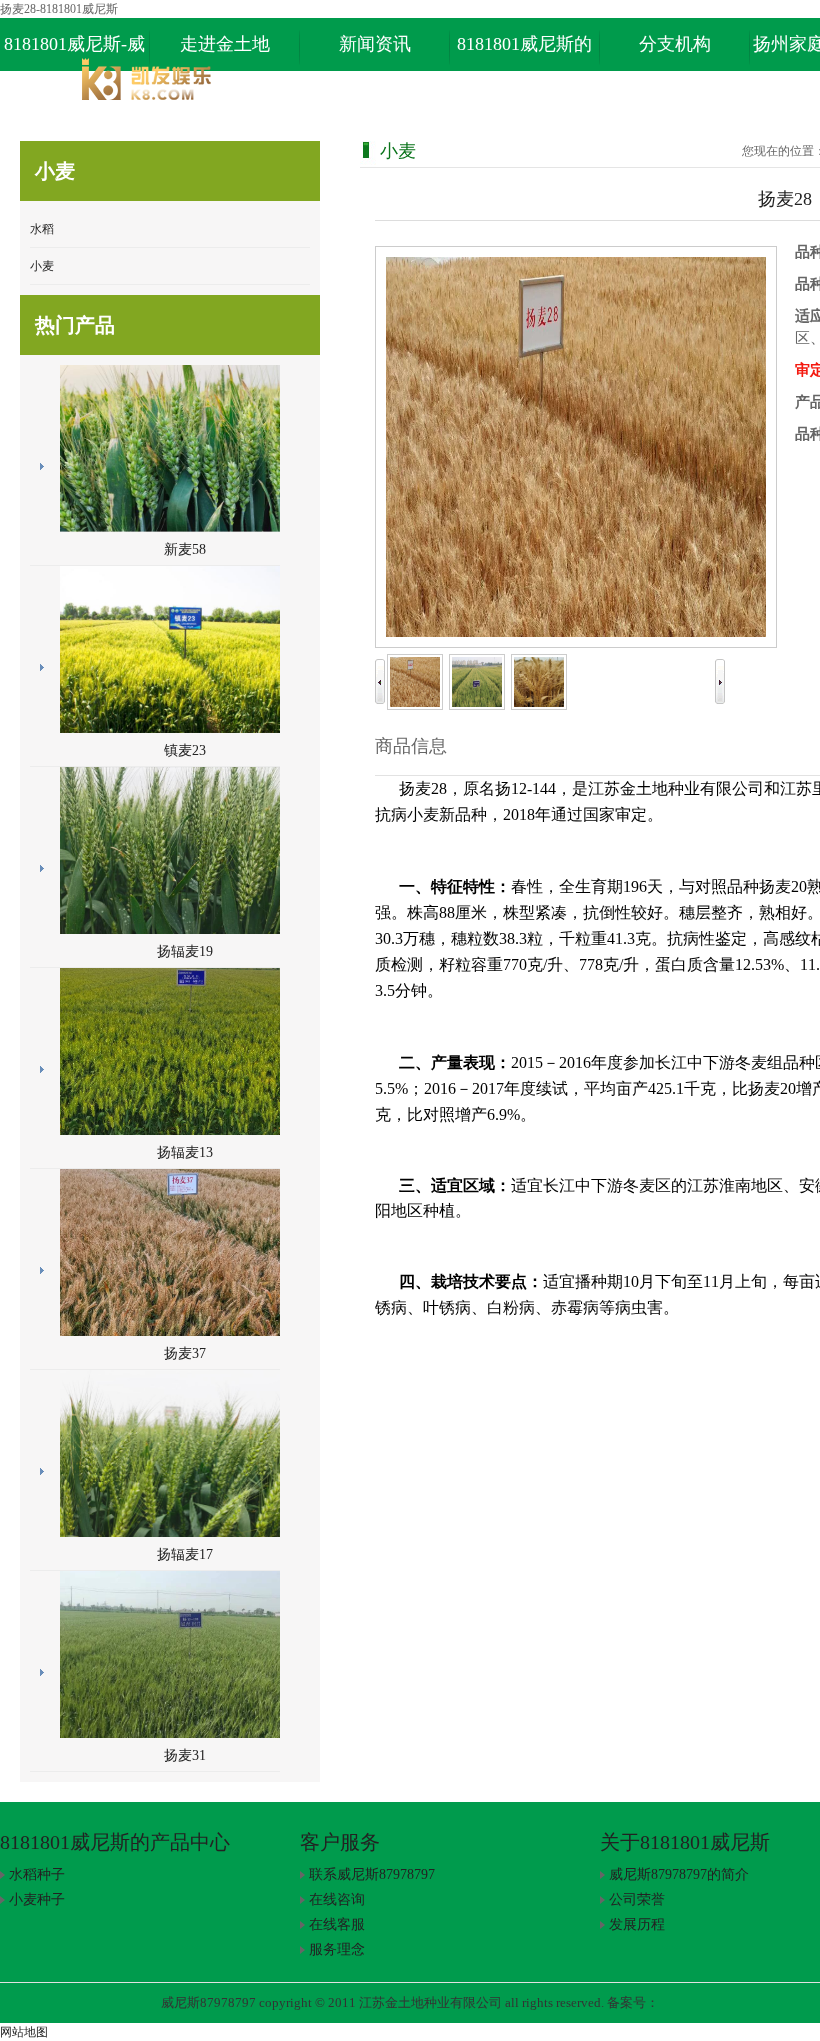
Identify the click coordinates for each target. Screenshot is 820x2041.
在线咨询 (337, 1899)
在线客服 (337, 1924)
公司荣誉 (637, 1899)
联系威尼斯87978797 (372, 1874)
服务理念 (337, 1949)
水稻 (42, 229)
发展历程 (637, 1924)
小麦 (42, 266)
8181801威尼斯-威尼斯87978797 (74, 52)
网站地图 (24, 2032)
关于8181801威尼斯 (685, 1842)
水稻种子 (37, 1874)
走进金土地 (225, 44)
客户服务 (340, 1842)
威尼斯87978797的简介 (679, 1874)
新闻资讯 (375, 44)
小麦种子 (37, 1899)
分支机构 (675, 44)
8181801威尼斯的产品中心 (524, 52)
